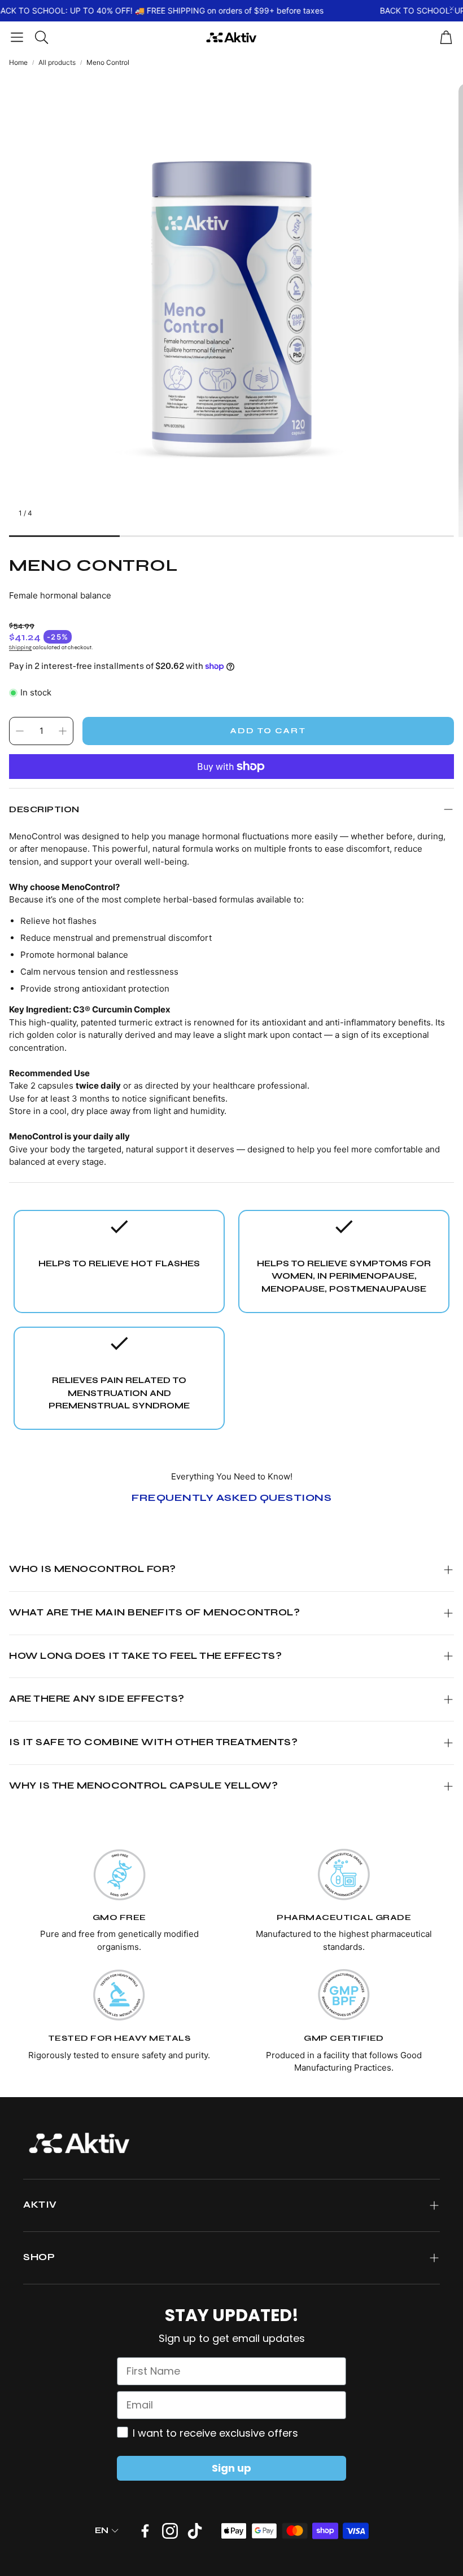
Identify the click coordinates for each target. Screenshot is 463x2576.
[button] (17, 37)
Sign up (231, 2468)
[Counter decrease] (20, 731)
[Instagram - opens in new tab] (170, 2531)
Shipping (20, 648)
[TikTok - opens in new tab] (195, 2531)
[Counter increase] (63, 731)
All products (57, 62)
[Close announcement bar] (452, 8)
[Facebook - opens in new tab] (145, 2531)
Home (18, 62)
